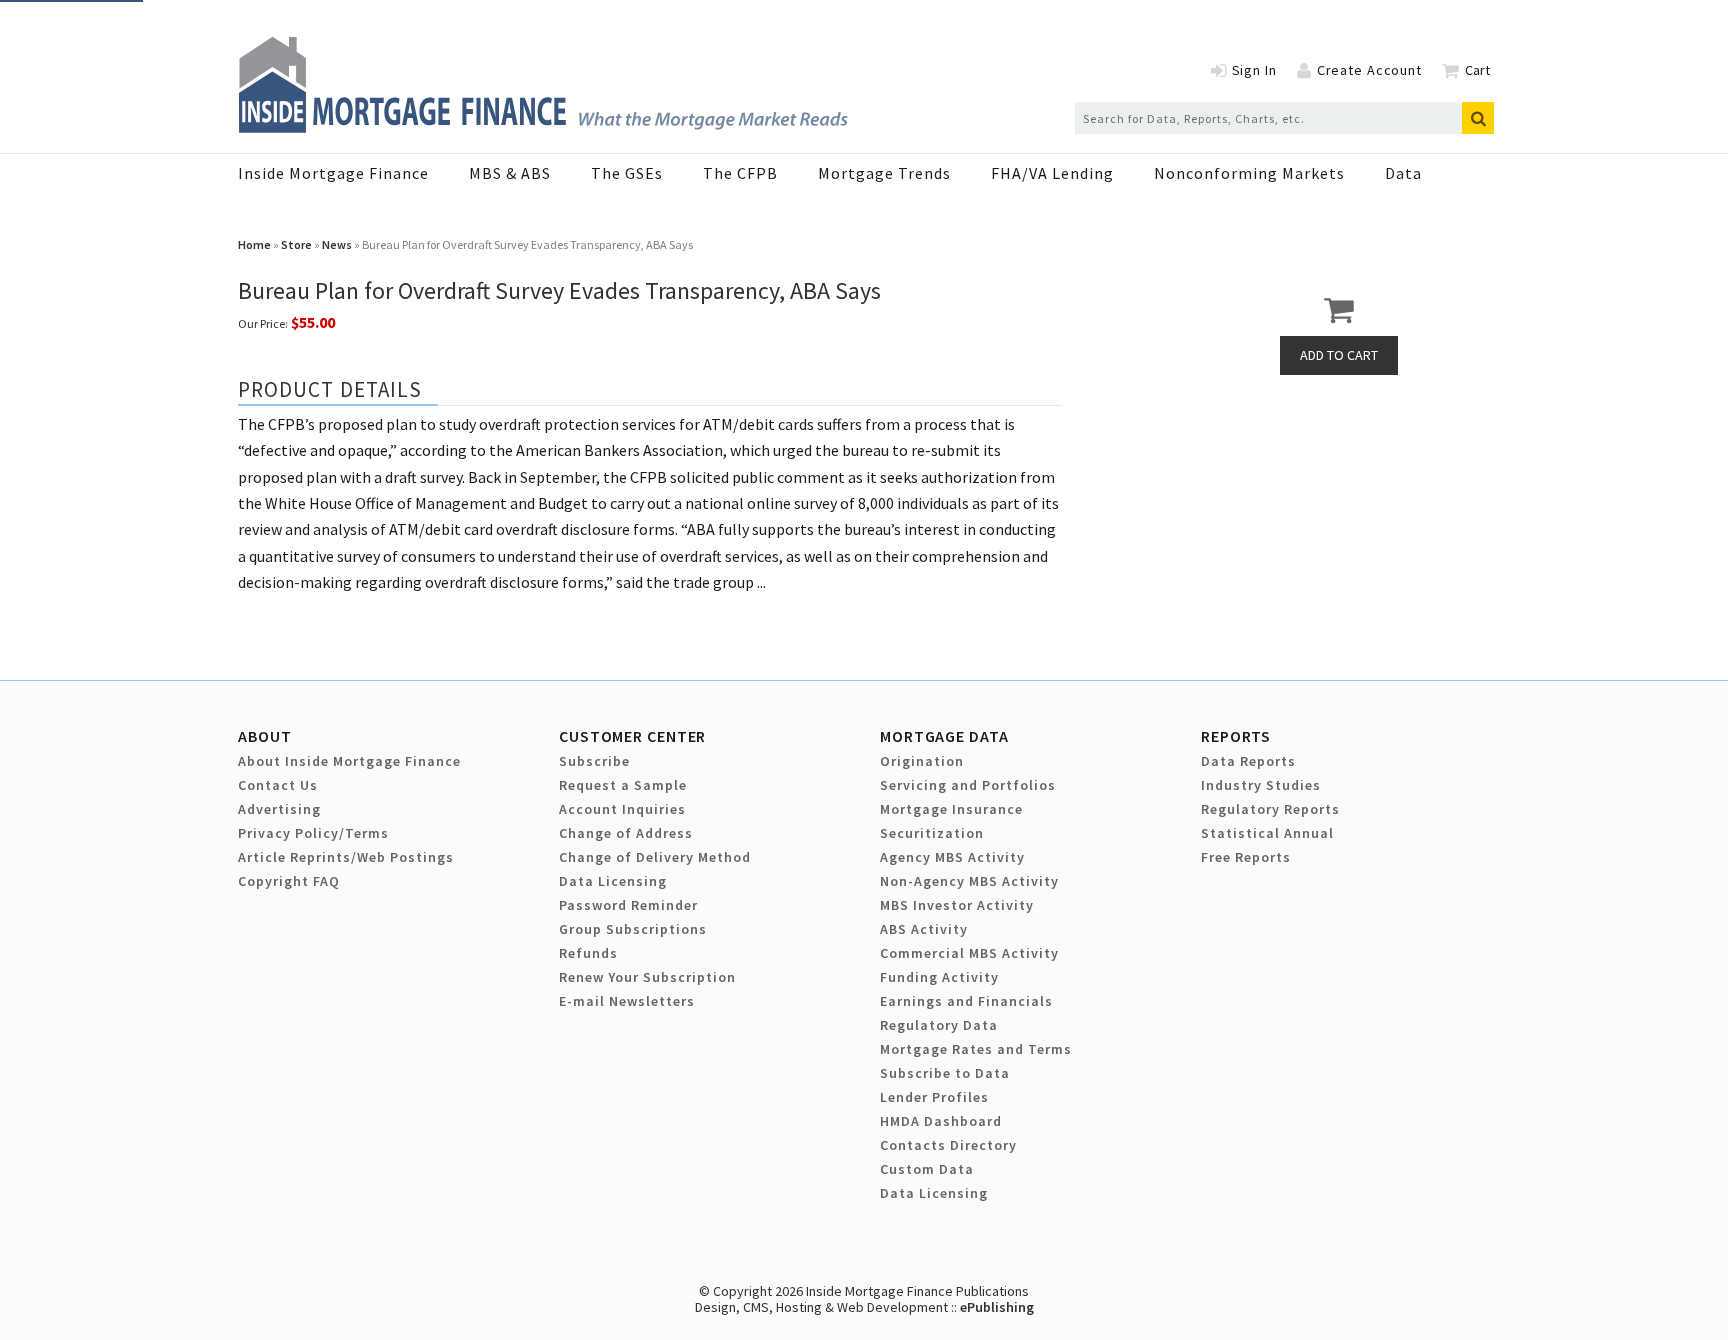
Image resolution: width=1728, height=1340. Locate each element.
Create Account (1369, 70)
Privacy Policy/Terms (313, 833)
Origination (922, 761)
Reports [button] (1236, 736)
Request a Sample (623, 785)
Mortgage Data (944, 736)
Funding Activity (939, 977)
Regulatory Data (939, 1025)
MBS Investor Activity (957, 905)
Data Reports (1248, 761)
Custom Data (927, 1169)
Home (254, 244)
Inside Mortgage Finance (333, 173)
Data (1403, 173)
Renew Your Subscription (647, 977)
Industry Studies (1261, 785)
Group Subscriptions (633, 929)
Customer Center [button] (632, 736)
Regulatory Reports (1270, 809)
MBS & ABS (510, 173)
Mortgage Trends (884, 173)
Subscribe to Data (945, 1073)
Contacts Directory (948, 1145)
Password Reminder (628, 905)
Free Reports (1246, 857)
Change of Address (626, 833)
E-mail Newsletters (627, 1001)
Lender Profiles (934, 1097)
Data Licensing (613, 881)
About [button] (264, 736)
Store (296, 244)
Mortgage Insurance (951, 809)
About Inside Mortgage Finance (349, 761)
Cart (1477, 70)
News (337, 244)
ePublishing (997, 1307)
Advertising (279, 809)
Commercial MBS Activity (969, 953)
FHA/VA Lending (1052, 173)
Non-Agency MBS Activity (969, 881)
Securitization (932, 833)
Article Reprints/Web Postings (346, 857)
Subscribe (594, 761)
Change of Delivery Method (655, 857)
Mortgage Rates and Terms (976, 1049)
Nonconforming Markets (1249, 173)
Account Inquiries (622, 809)
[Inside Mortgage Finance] (543, 127)
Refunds (588, 953)
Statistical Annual (1267, 833)
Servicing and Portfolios (968, 785)
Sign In (1254, 70)
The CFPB (740, 173)
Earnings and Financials (966, 1001)
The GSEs (627, 173)
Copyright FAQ (289, 881)
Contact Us (278, 785)
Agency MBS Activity (952, 857)
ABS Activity (924, 929)
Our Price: (263, 323)
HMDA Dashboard (941, 1121)
